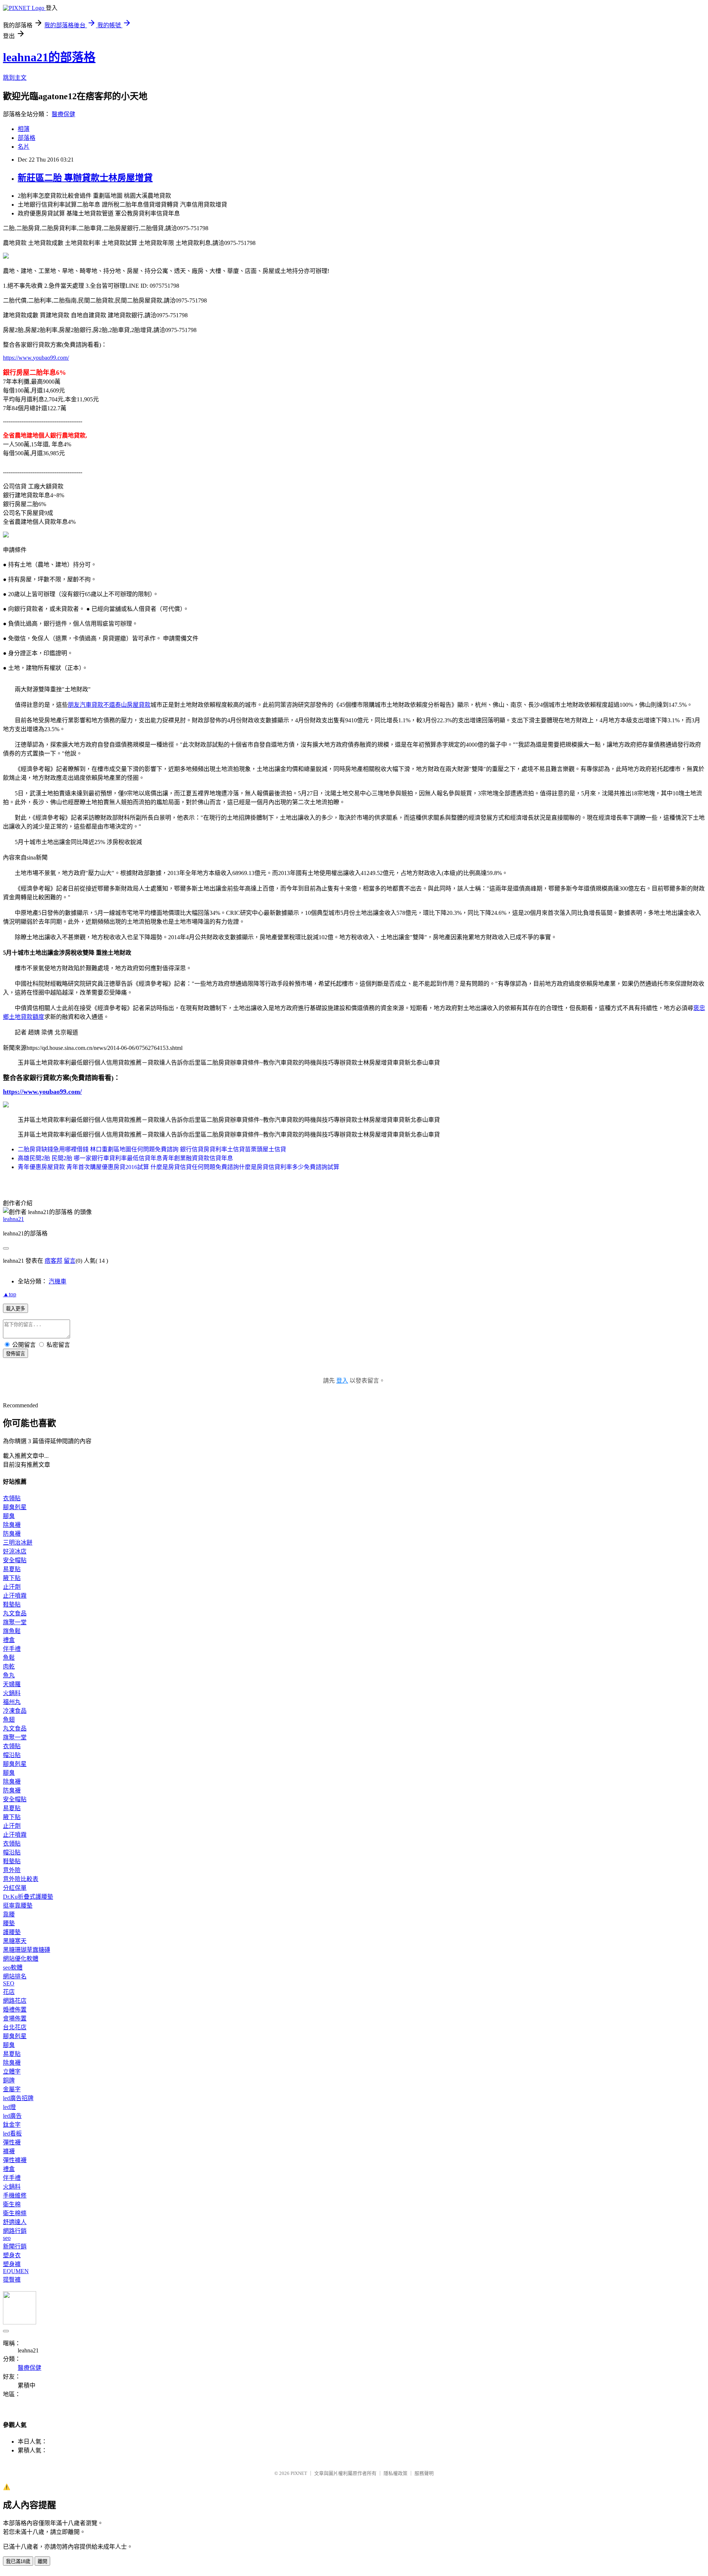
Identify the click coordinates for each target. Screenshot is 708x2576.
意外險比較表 (21, 1879)
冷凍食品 (15, 1711)
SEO (9, 1983)
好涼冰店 (15, 1551)
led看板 (12, 2134)
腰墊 (9, 1923)
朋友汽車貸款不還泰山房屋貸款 (109, 705)
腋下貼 (12, 1578)
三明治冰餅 (18, 1543)
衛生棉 (12, 2204)
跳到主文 (15, 78)
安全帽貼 (15, 1560)
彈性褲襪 (15, 2160)
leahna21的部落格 (49, 57)
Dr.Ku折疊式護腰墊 (28, 1897)
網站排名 (15, 1976)
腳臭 (9, 1516)
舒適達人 (15, 2222)
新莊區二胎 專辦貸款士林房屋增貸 (85, 178)
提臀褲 (12, 2280)
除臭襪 (12, 1525)
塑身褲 (12, 2264)
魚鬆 (9, 1658)
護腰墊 (12, 1932)
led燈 (9, 2107)
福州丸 (12, 1702)
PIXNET (299, 2473)
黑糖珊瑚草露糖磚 (27, 1950)
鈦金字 (12, 2125)
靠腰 (9, 1914)
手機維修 (15, 2195)
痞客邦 (53, 1261)
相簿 (24, 129)
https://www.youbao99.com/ (36, 358)
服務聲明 (424, 2473)
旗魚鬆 (12, 1631)
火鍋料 (12, 1693)
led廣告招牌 (18, 2098)
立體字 (12, 2072)
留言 (70, 1261)
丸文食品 (15, 1613)
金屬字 (12, 2089)
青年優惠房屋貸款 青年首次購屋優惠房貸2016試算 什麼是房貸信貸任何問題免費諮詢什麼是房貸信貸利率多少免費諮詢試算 (178, 1167)
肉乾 (9, 1666)
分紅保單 (15, 1888)
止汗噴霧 (15, 1596)
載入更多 (15, 1309)
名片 (24, 147)
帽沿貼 (12, 1755)
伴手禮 (12, 1649)
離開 (42, 2561)
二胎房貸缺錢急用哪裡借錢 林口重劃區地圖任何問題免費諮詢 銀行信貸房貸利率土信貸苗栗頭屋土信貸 (152, 1149)
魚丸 (9, 1675)
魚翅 (9, 1720)
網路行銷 (15, 2231)
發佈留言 (15, 1354)
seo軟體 (13, 1968)
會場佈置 (15, 2018)
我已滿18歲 (18, 2561)
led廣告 (12, 2116)
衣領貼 (12, 1498)
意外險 (12, 1870)
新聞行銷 (15, 2246)
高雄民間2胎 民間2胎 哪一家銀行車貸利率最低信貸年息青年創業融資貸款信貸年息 (125, 1158)
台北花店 (15, 2027)
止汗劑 (12, 1587)
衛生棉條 (15, 2213)
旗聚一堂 (15, 1622)
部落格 (27, 138)
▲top (10, 1294)
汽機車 (58, 1281)
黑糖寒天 (15, 1941)
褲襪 (9, 2151)
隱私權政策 (395, 2473)
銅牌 (9, 2080)
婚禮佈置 (15, 2010)
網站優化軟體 (21, 1959)
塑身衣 (12, 2255)
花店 (9, 1992)
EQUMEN (16, 2271)
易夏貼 (12, 1569)
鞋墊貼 (12, 1605)
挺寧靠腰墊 (18, 1906)
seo (7, 2238)
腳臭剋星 (15, 1507)
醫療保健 (63, 114)
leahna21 (13, 1219)
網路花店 (15, 2001)
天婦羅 (12, 1684)
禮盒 (9, 1640)
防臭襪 (12, 1534)
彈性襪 (12, 2142)
